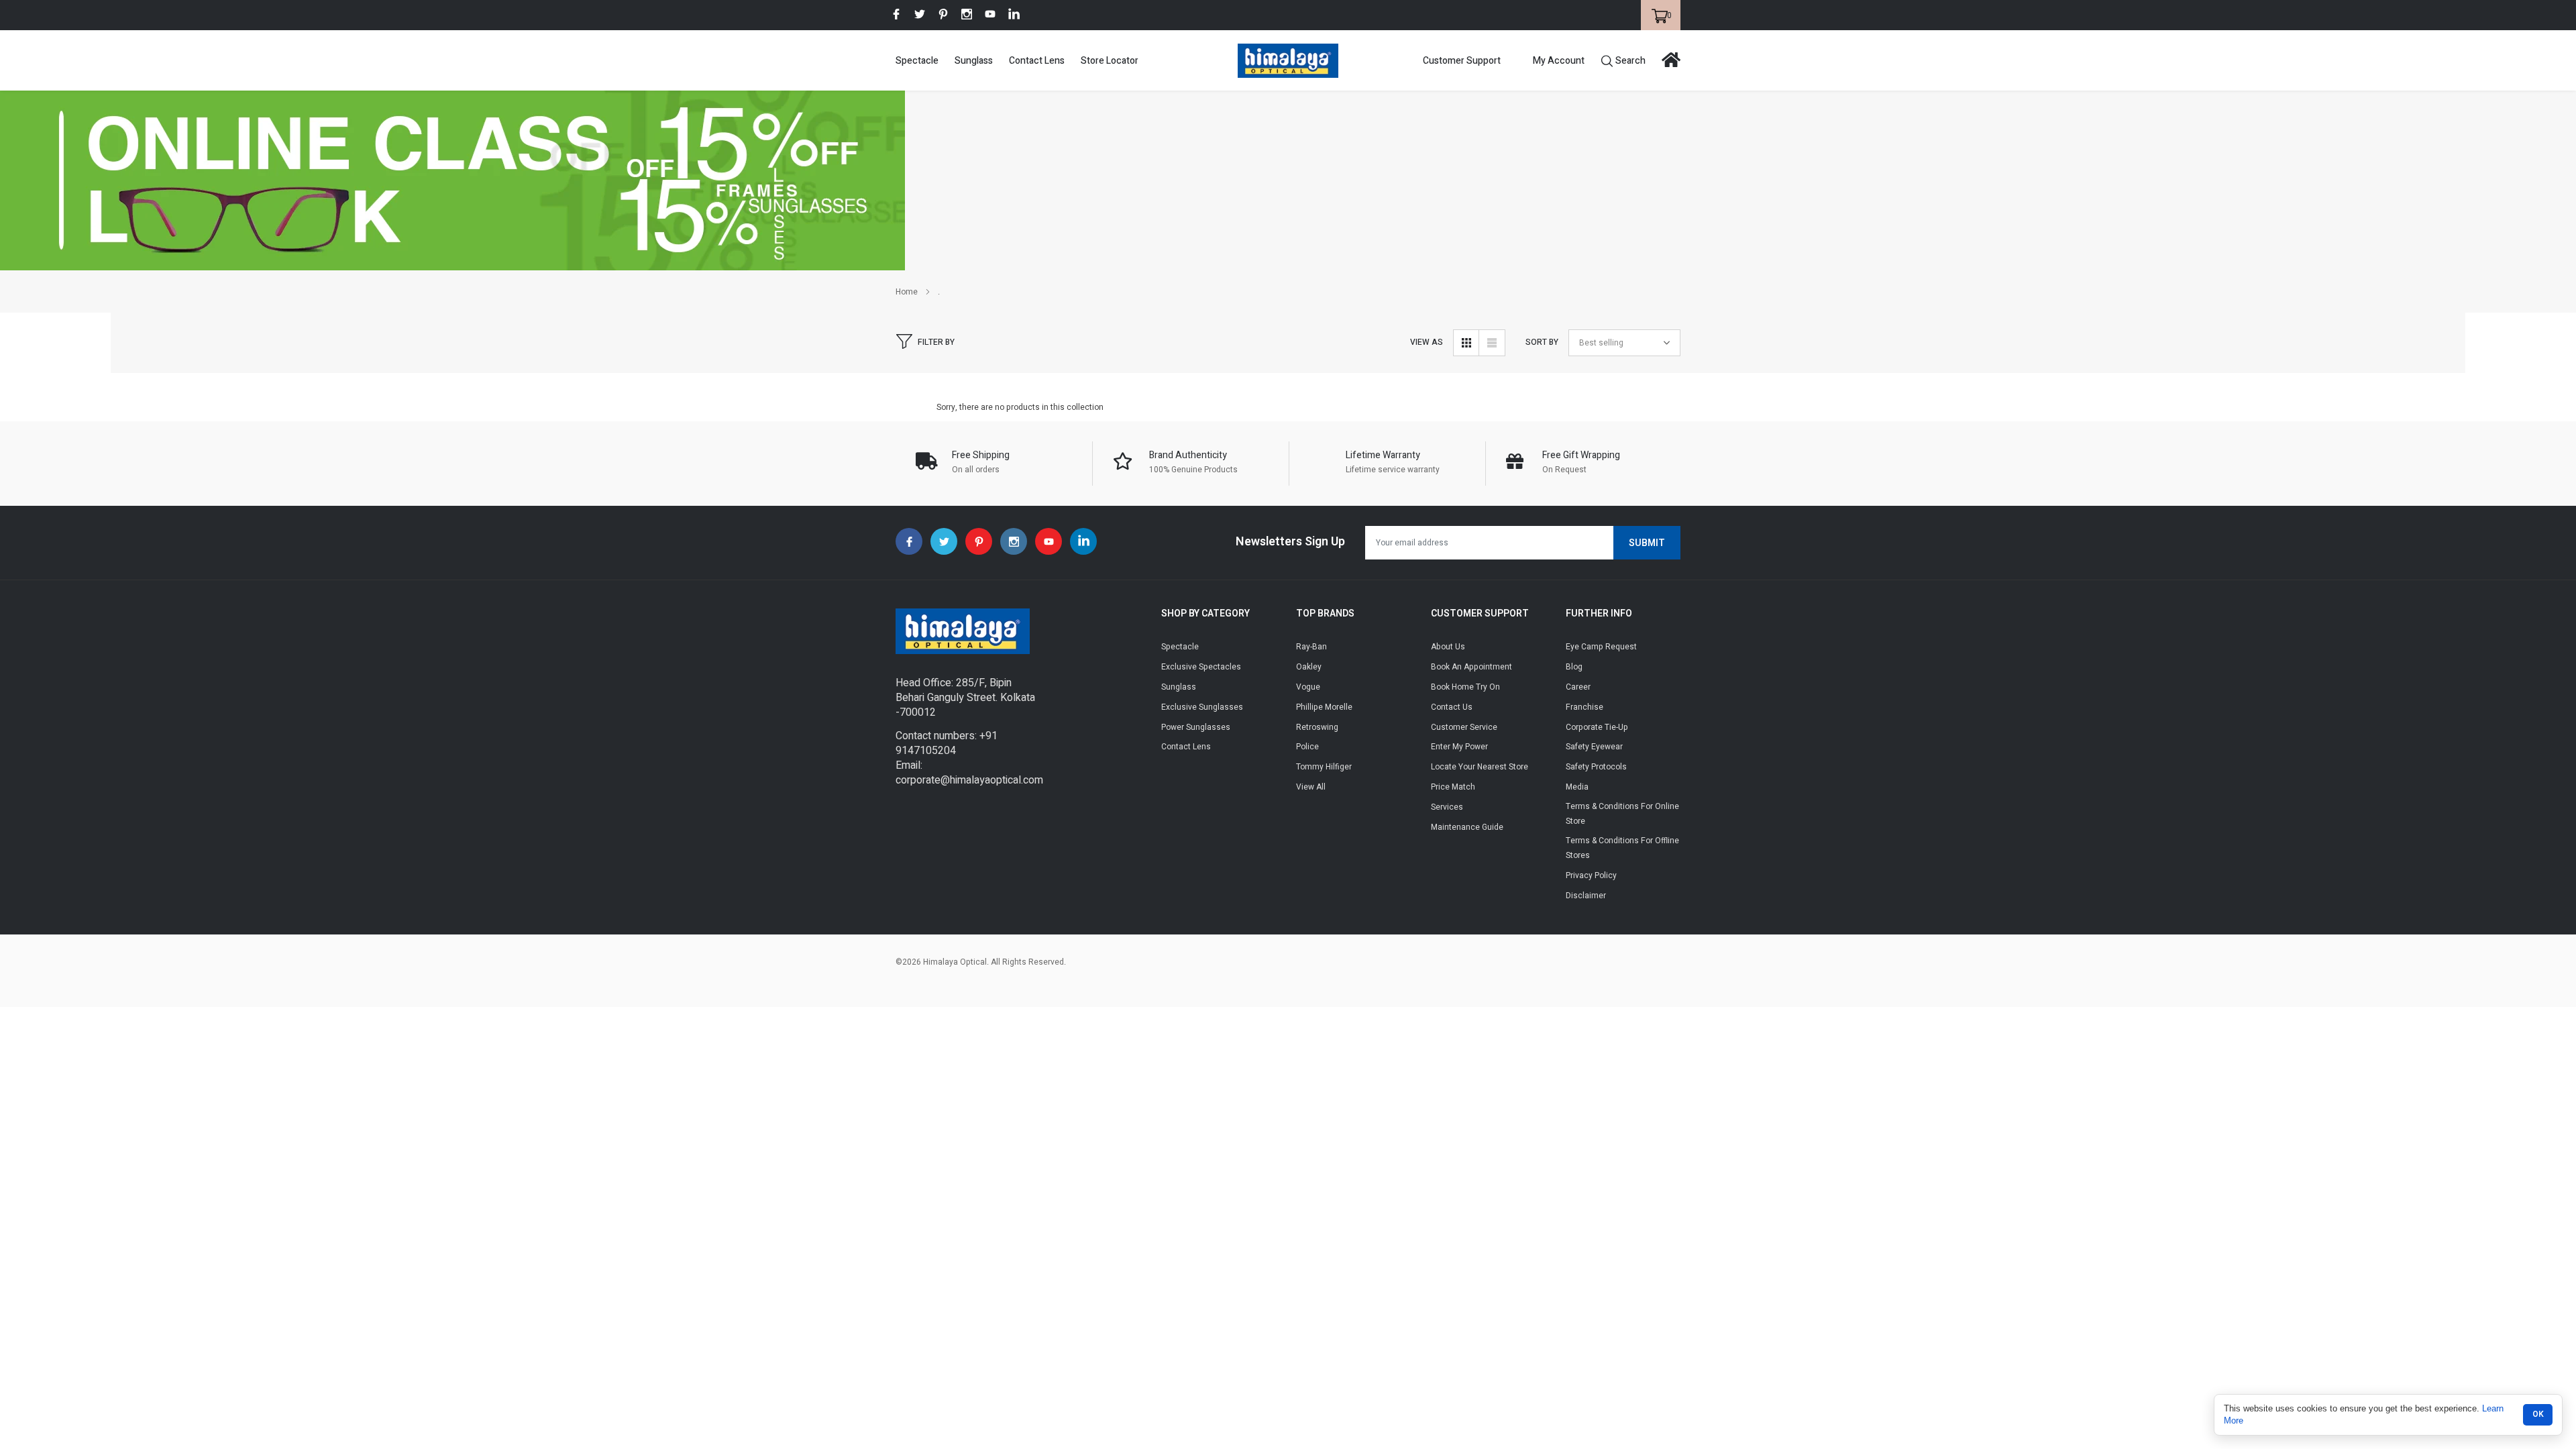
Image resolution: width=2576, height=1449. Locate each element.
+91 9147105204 (947, 743)
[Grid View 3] (1466, 343)
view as (1427, 342)
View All (1311, 787)
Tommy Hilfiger (1324, 767)
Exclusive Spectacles (1201, 667)
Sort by (1542, 342)
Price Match (1453, 787)
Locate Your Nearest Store (1480, 767)
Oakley (1309, 667)
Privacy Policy (1591, 875)
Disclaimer (1586, 896)
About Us (1448, 647)
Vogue (1308, 687)
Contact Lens (1037, 61)
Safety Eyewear (1594, 747)
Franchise (1585, 707)
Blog (1574, 667)
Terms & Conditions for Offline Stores (1622, 848)
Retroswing (1317, 727)
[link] (896, 14)
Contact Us (1452, 707)
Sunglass (974, 61)
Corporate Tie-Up (1597, 727)
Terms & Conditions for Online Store (1622, 814)
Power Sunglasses (1196, 727)
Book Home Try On (1465, 687)
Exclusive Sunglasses (1202, 707)
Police (1307, 747)
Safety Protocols (1596, 767)
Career (1578, 687)
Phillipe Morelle (1324, 707)
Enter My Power (1459, 747)
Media (1577, 787)
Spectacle (917, 61)
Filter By (936, 342)
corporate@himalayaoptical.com (969, 780)
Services (1447, 807)
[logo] (1288, 61)
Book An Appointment (1471, 667)
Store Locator (1110, 61)
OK (2538, 1414)
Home (907, 292)
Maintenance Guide (1467, 827)
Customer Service (1464, 727)
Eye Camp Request (1601, 647)
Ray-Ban (1311, 647)
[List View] (1492, 343)
